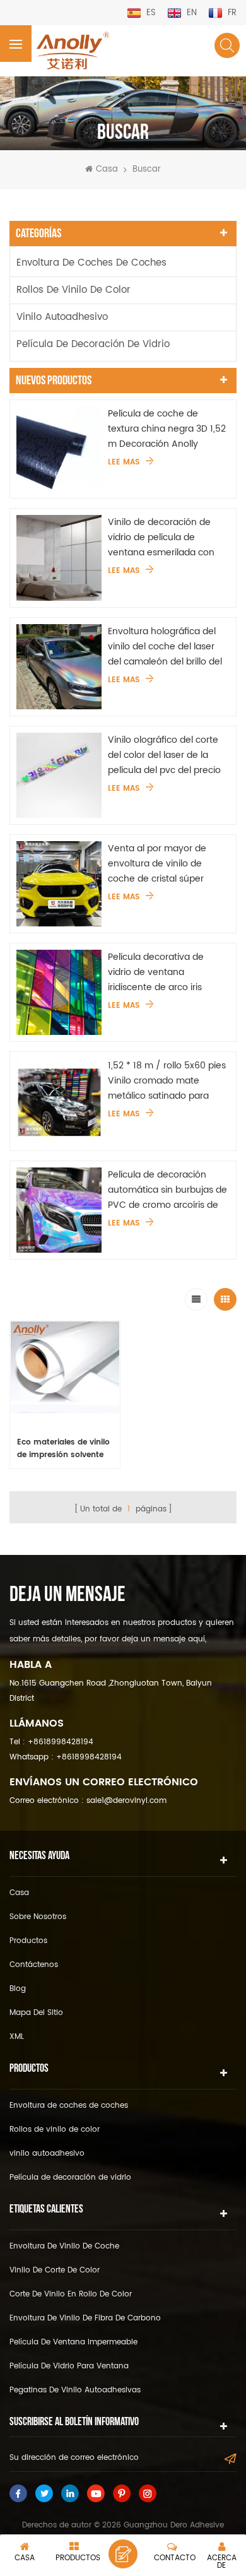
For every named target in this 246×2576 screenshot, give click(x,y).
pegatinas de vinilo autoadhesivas (75, 2390)
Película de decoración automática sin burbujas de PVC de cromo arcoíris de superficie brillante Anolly (167, 1190)
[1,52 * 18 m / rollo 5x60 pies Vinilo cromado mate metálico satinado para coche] (59, 1101)
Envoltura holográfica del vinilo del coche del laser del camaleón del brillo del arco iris (165, 647)
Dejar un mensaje (123, 2554)
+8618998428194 (61, 1742)
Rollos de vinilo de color (73, 290)
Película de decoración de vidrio (93, 344)
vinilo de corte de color (55, 2270)
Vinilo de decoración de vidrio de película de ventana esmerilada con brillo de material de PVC (161, 538)
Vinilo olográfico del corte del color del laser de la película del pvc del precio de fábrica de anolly (164, 755)
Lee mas (124, 463)
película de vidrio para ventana (69, 2366)
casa (19, 1893)
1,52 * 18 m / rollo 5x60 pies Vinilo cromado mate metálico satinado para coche (167, 1081)
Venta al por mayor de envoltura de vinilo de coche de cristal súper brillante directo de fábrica (165, 864)
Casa (107, 170)
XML (17, 2037)
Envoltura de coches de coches (91, 263)
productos (28, 1941)
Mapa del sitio (36, 2013)
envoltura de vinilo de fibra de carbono (85, 2318)
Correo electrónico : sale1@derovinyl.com (88, 1801)
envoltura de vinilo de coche (64, 2246)
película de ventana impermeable (73, 2342)
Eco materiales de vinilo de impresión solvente (63, 1449)
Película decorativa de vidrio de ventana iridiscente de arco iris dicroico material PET (156, 972)
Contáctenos (34, 1965)
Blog (18, 1989)
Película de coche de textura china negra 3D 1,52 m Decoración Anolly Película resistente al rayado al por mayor (167, 429)
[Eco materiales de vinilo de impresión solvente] (65, 1376)
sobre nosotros (38, 1917)
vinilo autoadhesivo (62, 317)
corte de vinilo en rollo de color (71, 2294)
